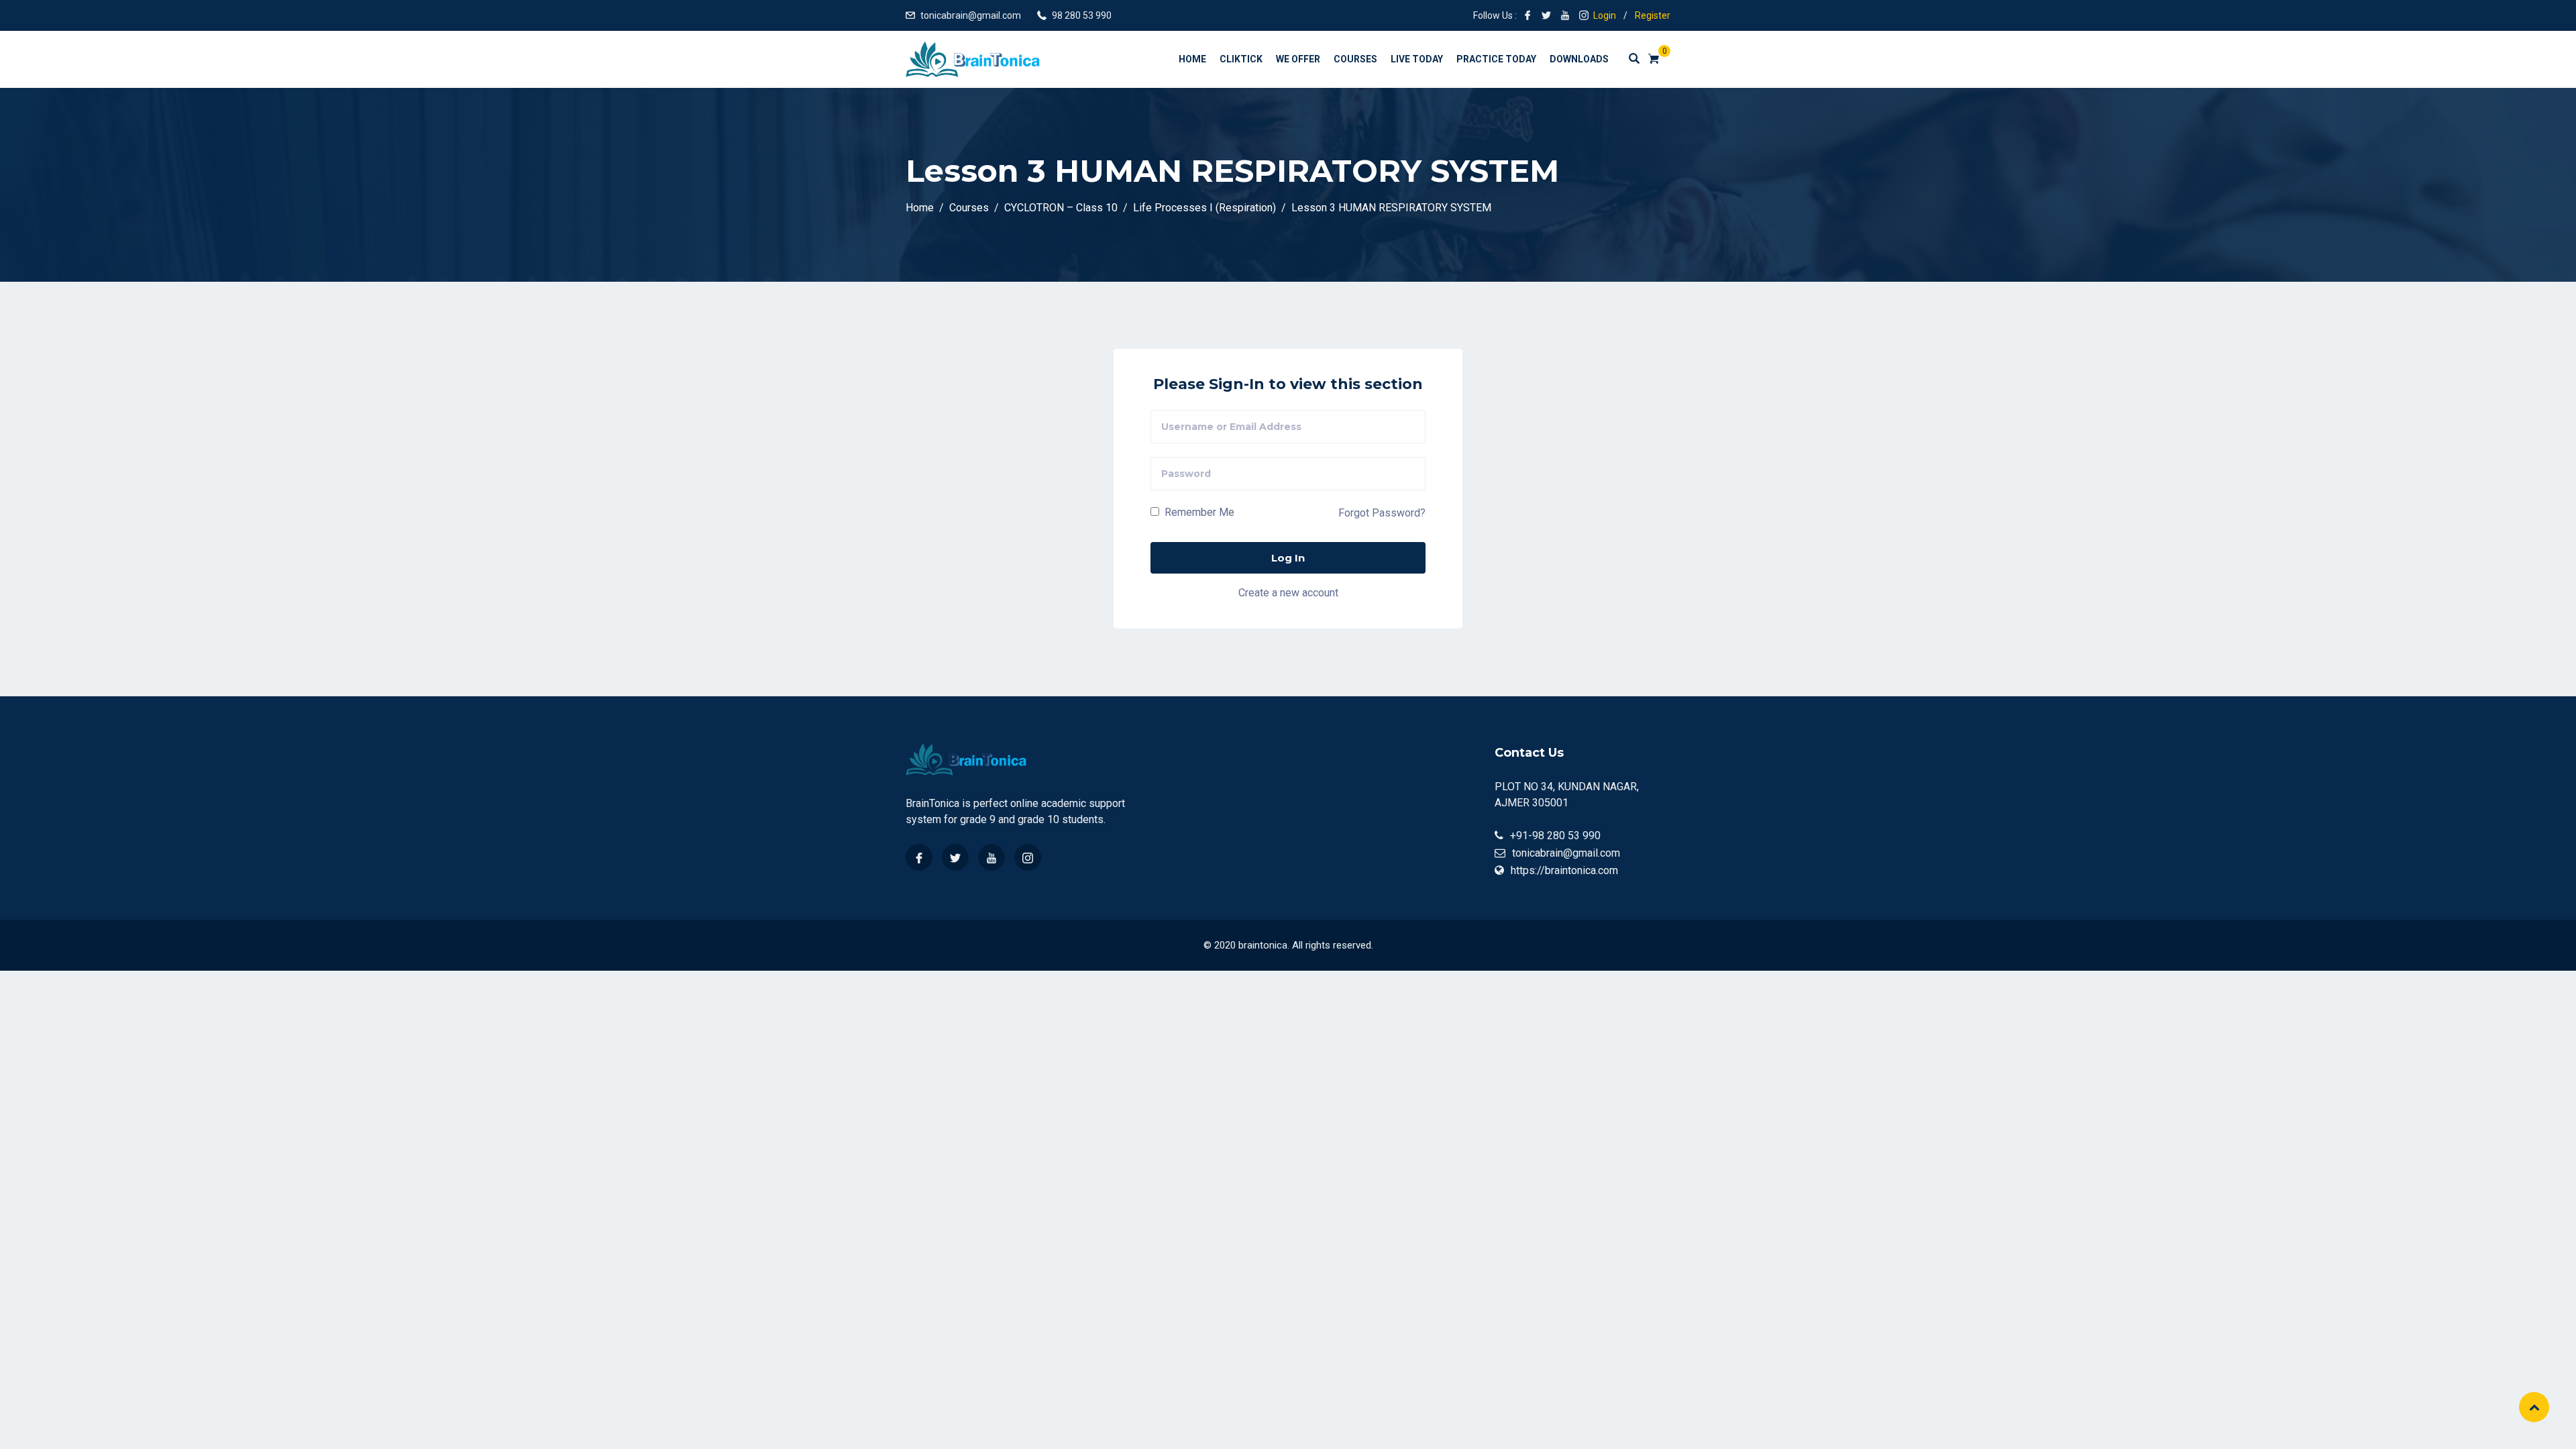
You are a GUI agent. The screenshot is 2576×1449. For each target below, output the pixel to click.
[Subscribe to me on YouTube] (1565, 15)
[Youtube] (991, 857)
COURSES (1355, 59)
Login (1605, 15)
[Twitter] (955, 857)
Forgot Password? (1382, 513)
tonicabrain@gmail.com (971, 15)
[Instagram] (1028, 857)
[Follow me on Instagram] (1584, 15)
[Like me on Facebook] (1527, 15)
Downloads (1579, 59)
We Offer (1298, 59)
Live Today (1417, 59)
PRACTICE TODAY (1496, 59)
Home (1192, 59)
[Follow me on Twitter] (1546, 15)
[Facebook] (919, 857)
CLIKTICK (1241, 59)
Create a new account (1288, 593)
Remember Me (1198, 512)
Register (1653, 15)
